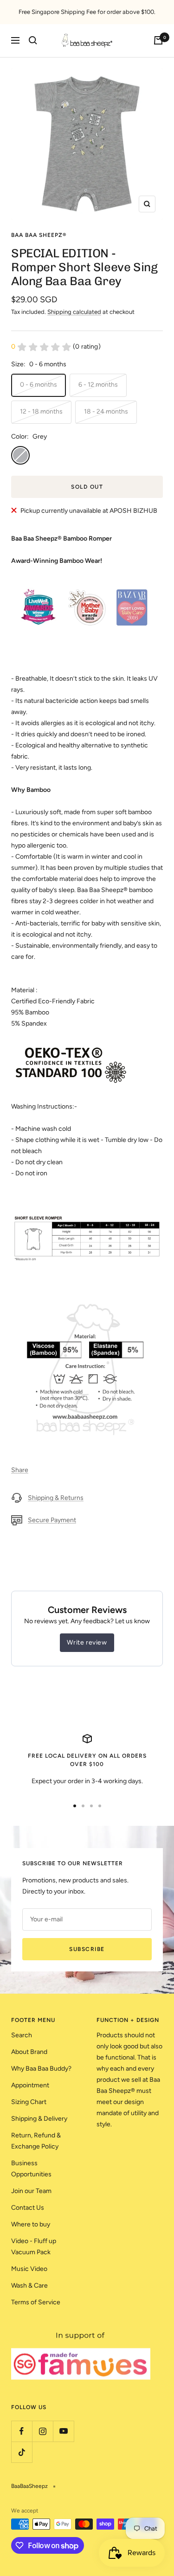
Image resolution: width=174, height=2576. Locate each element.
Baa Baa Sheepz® (39, 235)
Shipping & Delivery (39, 2119)
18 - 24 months (106, 411)
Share (20, 1470)
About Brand (29, 2052)
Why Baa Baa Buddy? (41, 2069)
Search (22, 2035)
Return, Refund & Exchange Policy (36, 2141)
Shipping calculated (74, 312)
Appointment (30, 2085)
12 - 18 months (41, 411)
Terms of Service (36, 2302)
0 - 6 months (39, 385)
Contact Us (28, 2208)
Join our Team (31, 2191)
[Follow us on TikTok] (22, 2452)
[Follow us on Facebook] (22, 2431)
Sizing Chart (29, 2102)
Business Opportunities (31, 2169)
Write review (87, 1642)
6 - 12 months (98, 385)
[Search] (33, 40)
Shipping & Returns (56, 1498)
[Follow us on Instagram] (42, 2431)
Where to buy (31, 2224)
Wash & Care (29, 2286)
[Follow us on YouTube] (63, 2431)
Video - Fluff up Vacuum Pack (34, 2247)
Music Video (29, 2269)
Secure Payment (52, 1520)
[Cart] (158, 40)
